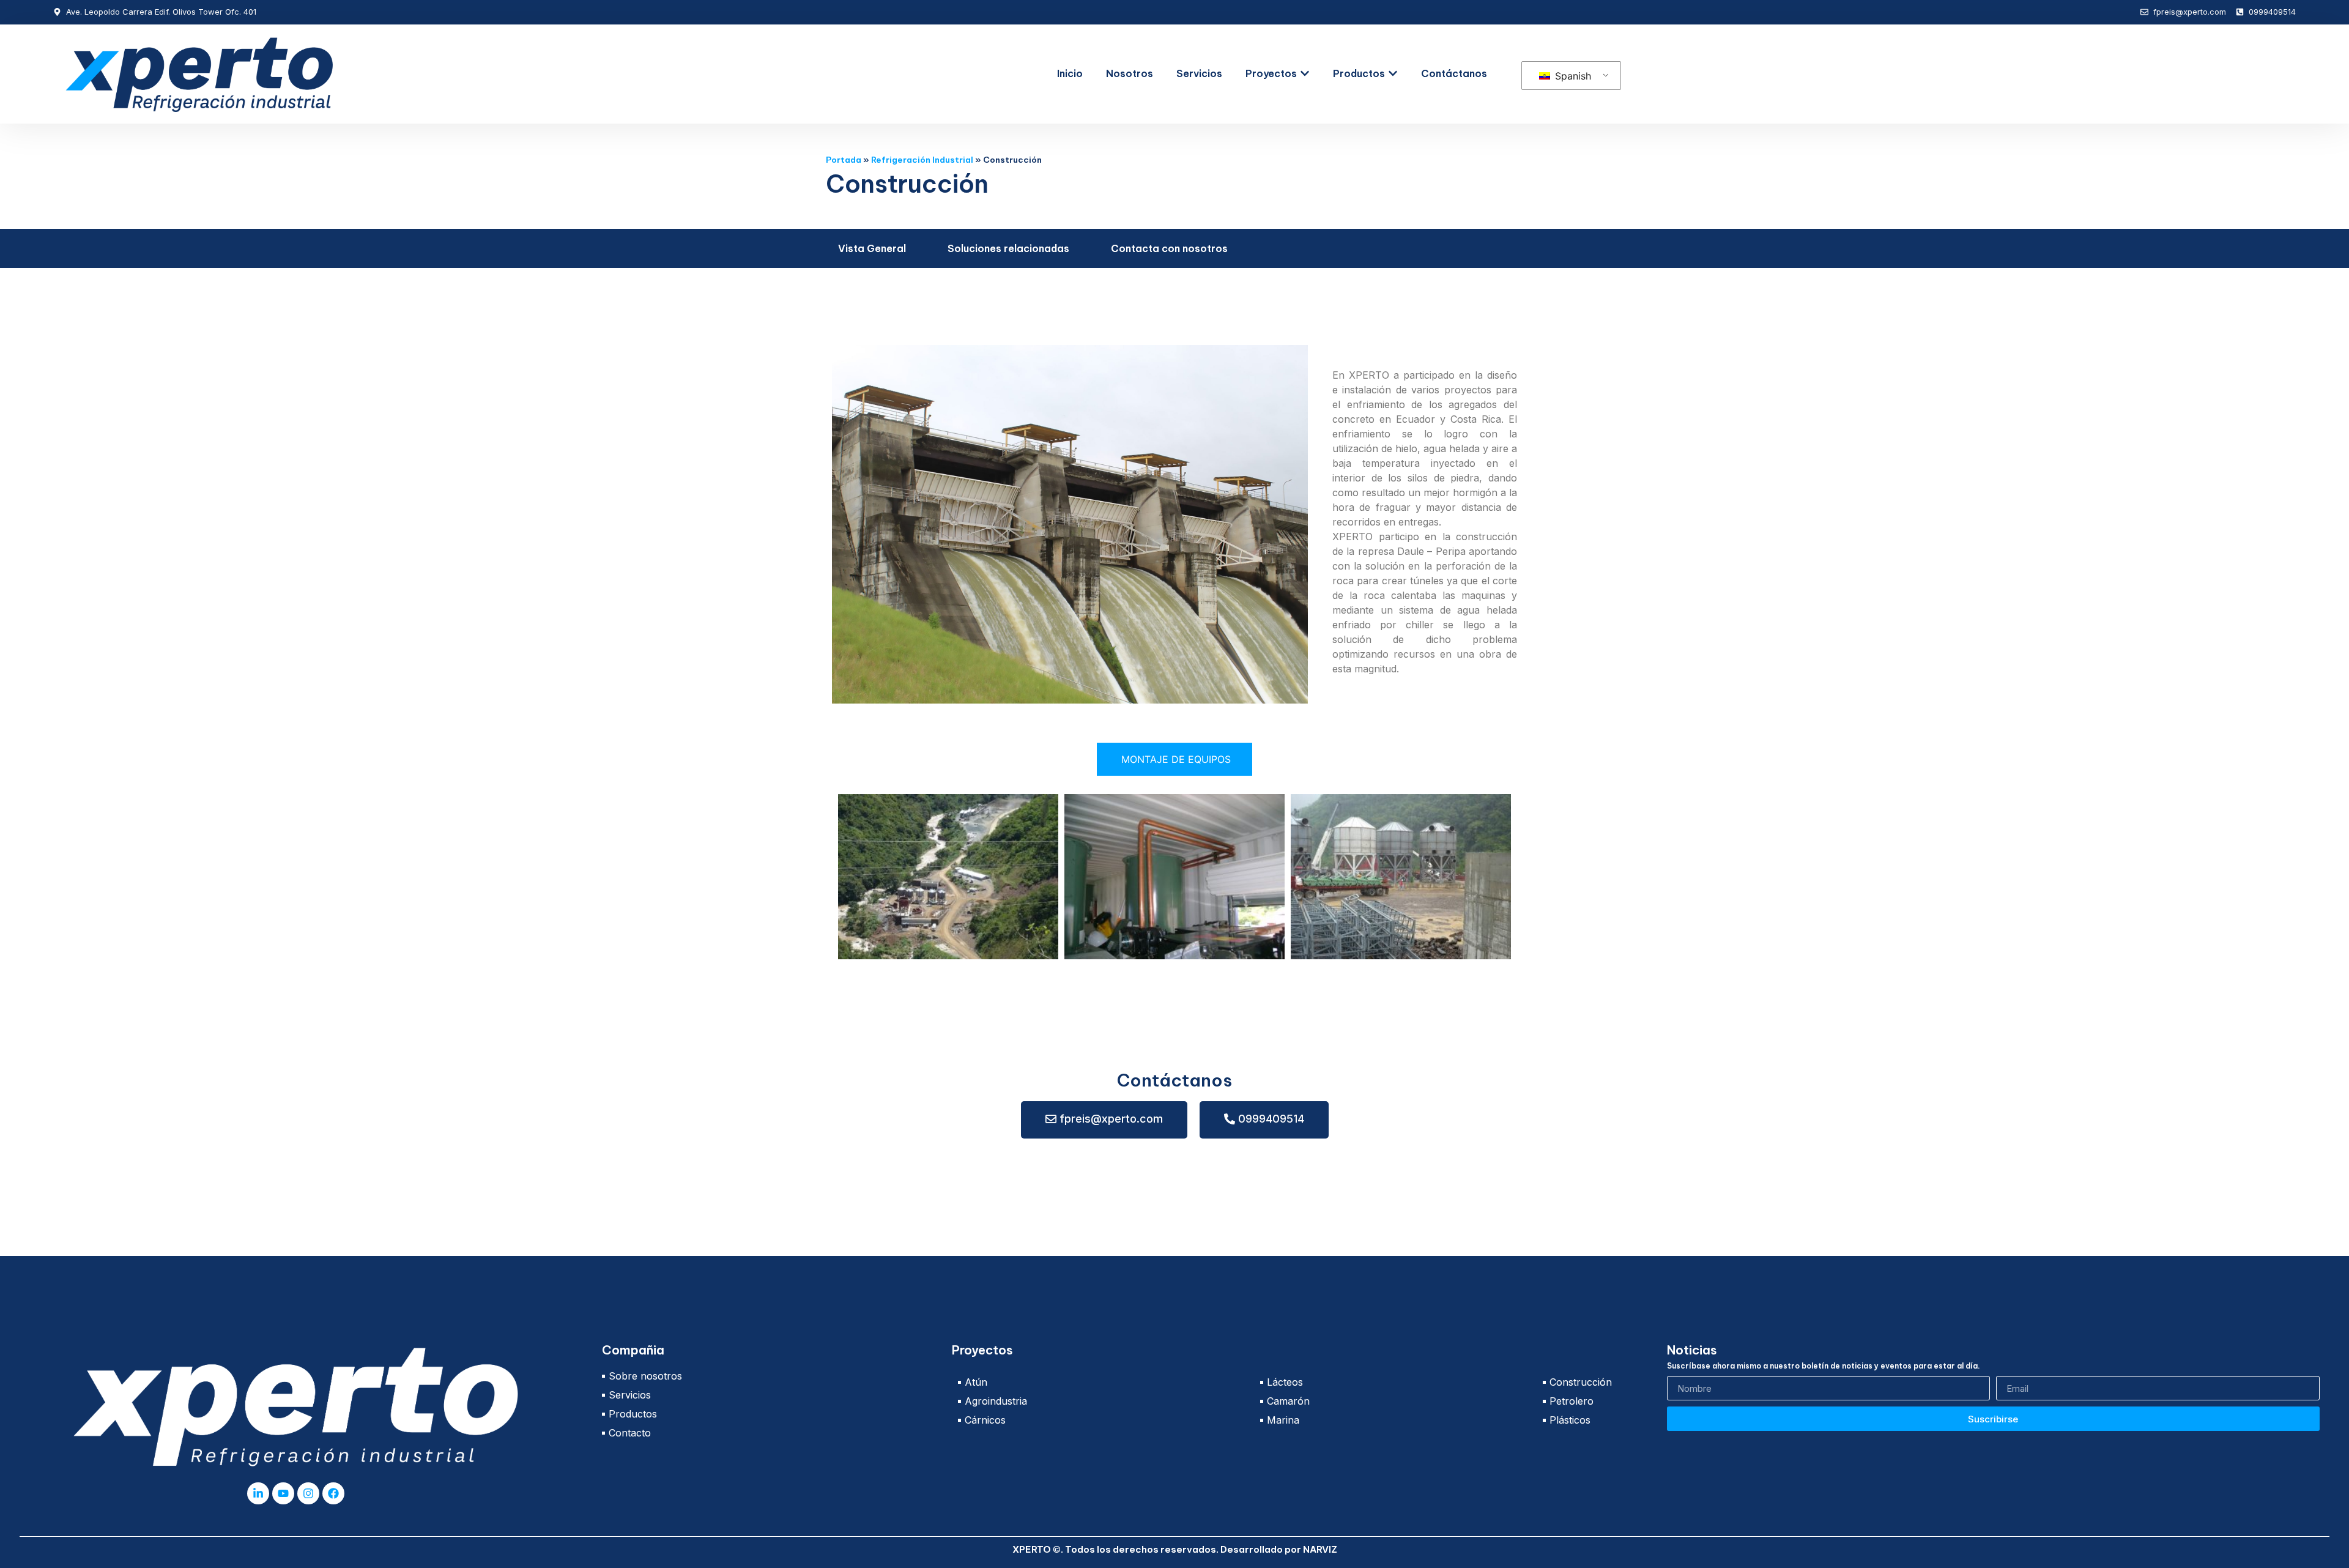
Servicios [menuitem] (1199, 73)
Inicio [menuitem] (1070, 73)
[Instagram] (308, 1493)
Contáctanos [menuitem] (1454, 73)
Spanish (1572, 76)
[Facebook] (333, 1493)
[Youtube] (283, 1493)
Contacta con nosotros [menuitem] (1169, 248)
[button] (1305, 73)
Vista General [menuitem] (872, 248)
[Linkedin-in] (258, 1493)
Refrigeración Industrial (922, 160)
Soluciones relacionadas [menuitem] (1008, 248)
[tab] (1174, 759)
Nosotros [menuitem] (1130, 73)
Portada (844, 160)
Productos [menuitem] (1359, 73)
